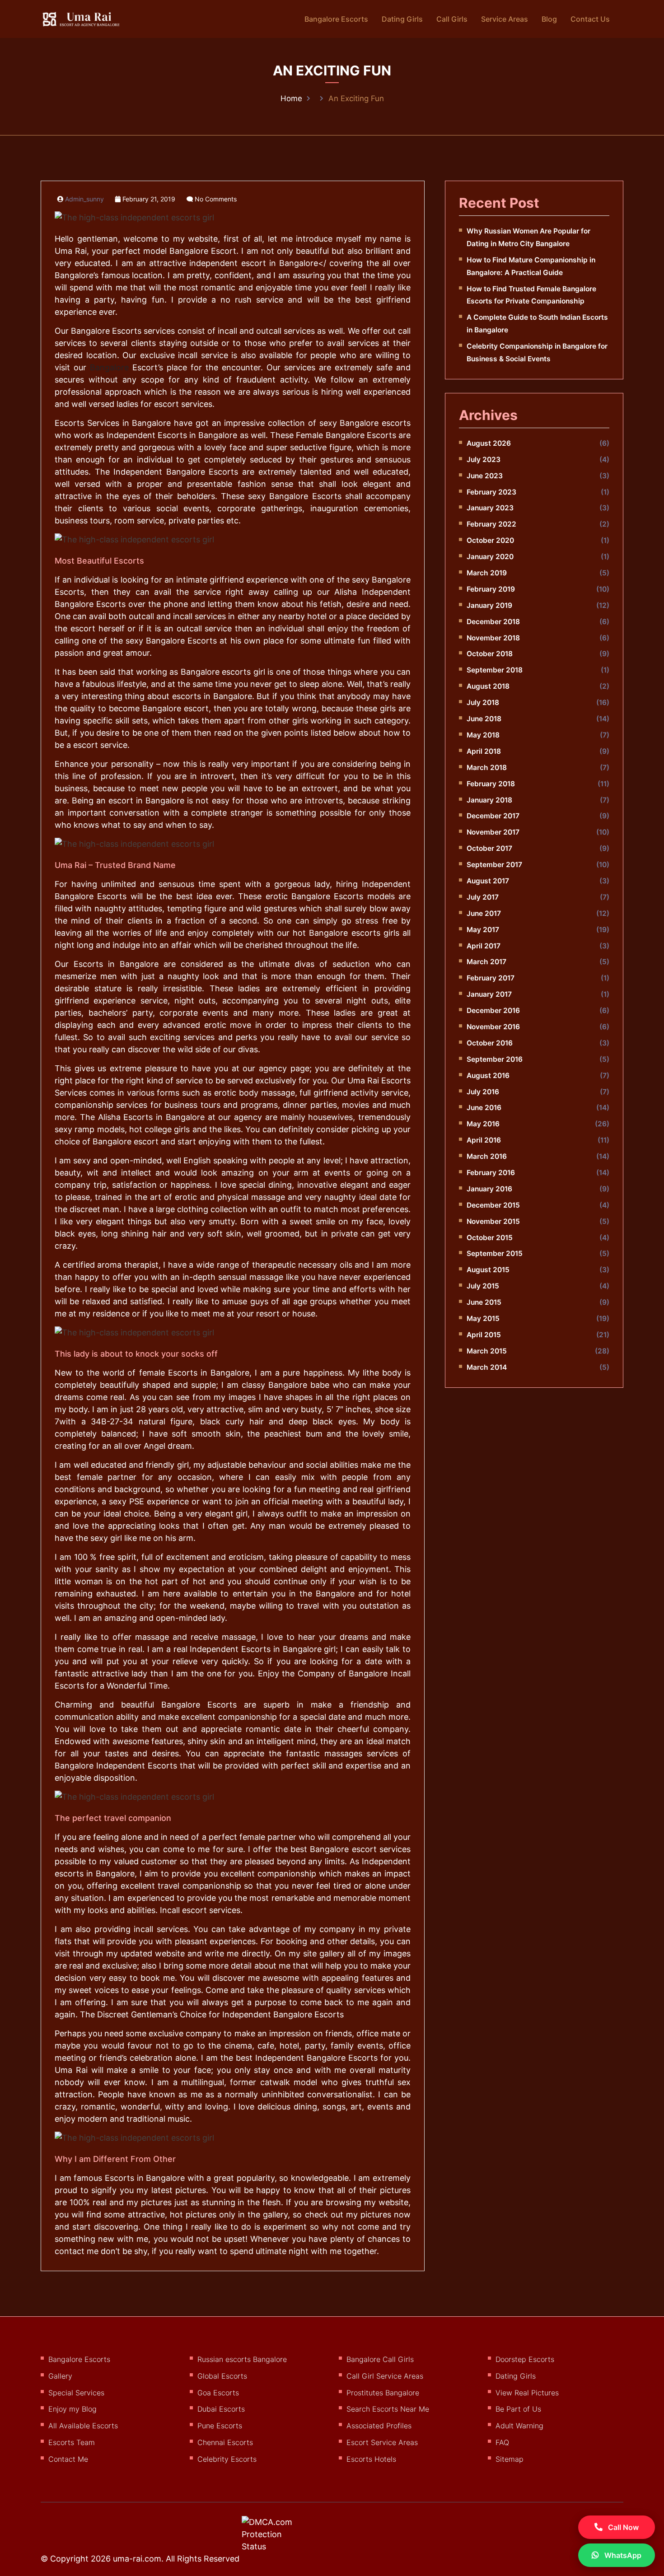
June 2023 (485, 476)
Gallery (60, 2376)
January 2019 (489, 605)
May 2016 (483, 1124)
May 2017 (483, 930)
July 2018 (483, 702)
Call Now (622, 2527)
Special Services (76, 2393)
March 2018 (487, 768)
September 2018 (495, 670)
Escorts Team (72, 2442)
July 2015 (483, 1286)
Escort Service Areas (382, 2442)
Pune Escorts (220, 2426)
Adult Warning (519, 2426)
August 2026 (489, 443)
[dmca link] (279, 2538)
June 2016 (484, 1108)
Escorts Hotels (371, 2459)
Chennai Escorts (225, 2442)
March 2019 (487, 573)
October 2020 (490, 540)
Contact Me (68, 2459)
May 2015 (483, 1318)
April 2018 (484, 751)
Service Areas (505, 19)
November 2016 (493, 1027)
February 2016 (491, 1173)
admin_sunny (84, 199)
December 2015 (493, 1205)
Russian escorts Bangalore (242, 2359)
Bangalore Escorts (336, 19)
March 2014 (487, 1367)
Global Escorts (222, 2376)
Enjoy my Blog (72, 2409)
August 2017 (488, 881)
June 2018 (484, 719)
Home (291, 98)
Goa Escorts (218, 2393)
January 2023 (490, 508)
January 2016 (489, 1189)
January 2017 (489, 994)
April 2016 (484, 1140)
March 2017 (486, 962)
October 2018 (490, 654)
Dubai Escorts (221, 2409)
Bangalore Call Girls (380, 2359)
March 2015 (487, 1351)
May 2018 (483, 735)
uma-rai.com (137, 2559)
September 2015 (495, 1253)
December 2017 (493, 816)
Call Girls (452, 19)
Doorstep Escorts (525, 2359)
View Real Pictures (527, 2393)
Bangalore (109, 367)
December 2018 (493, 622)
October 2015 (490, 1238)
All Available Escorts (83, 2426)
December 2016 (493, 1010)
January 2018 (489, 800)
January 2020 (490, 557)
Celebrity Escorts (227, 2459)
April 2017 (484, 946)
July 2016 (483, 1092)
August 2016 (488, 1076)
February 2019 (491, 589)
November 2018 (493, 638)
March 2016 (487, 1156)
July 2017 (483, 897)
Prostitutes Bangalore (383, 2393)
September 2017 (494, 865)
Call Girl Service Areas (385, 2376)
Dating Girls (402, 19)
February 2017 (491, 978)
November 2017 (493, 832)
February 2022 (491, 524)
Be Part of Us (518, 2409)
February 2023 (491, 492)
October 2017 (489, 848)
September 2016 (495, 1059)
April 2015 (484, 1335)
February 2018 (491, 784)
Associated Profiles (379, 2426)
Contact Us (590, 19)
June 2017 (484, 913)
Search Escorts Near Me (388, 2409)
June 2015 (484, 1302)
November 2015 (493, 1221)
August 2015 (488, 1270)
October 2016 (490, 1043)
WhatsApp (622, 2555)
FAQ (502, 2442)
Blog (549, 19)
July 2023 (484, 460)
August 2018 (488, 686)
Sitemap (510, 2459)
